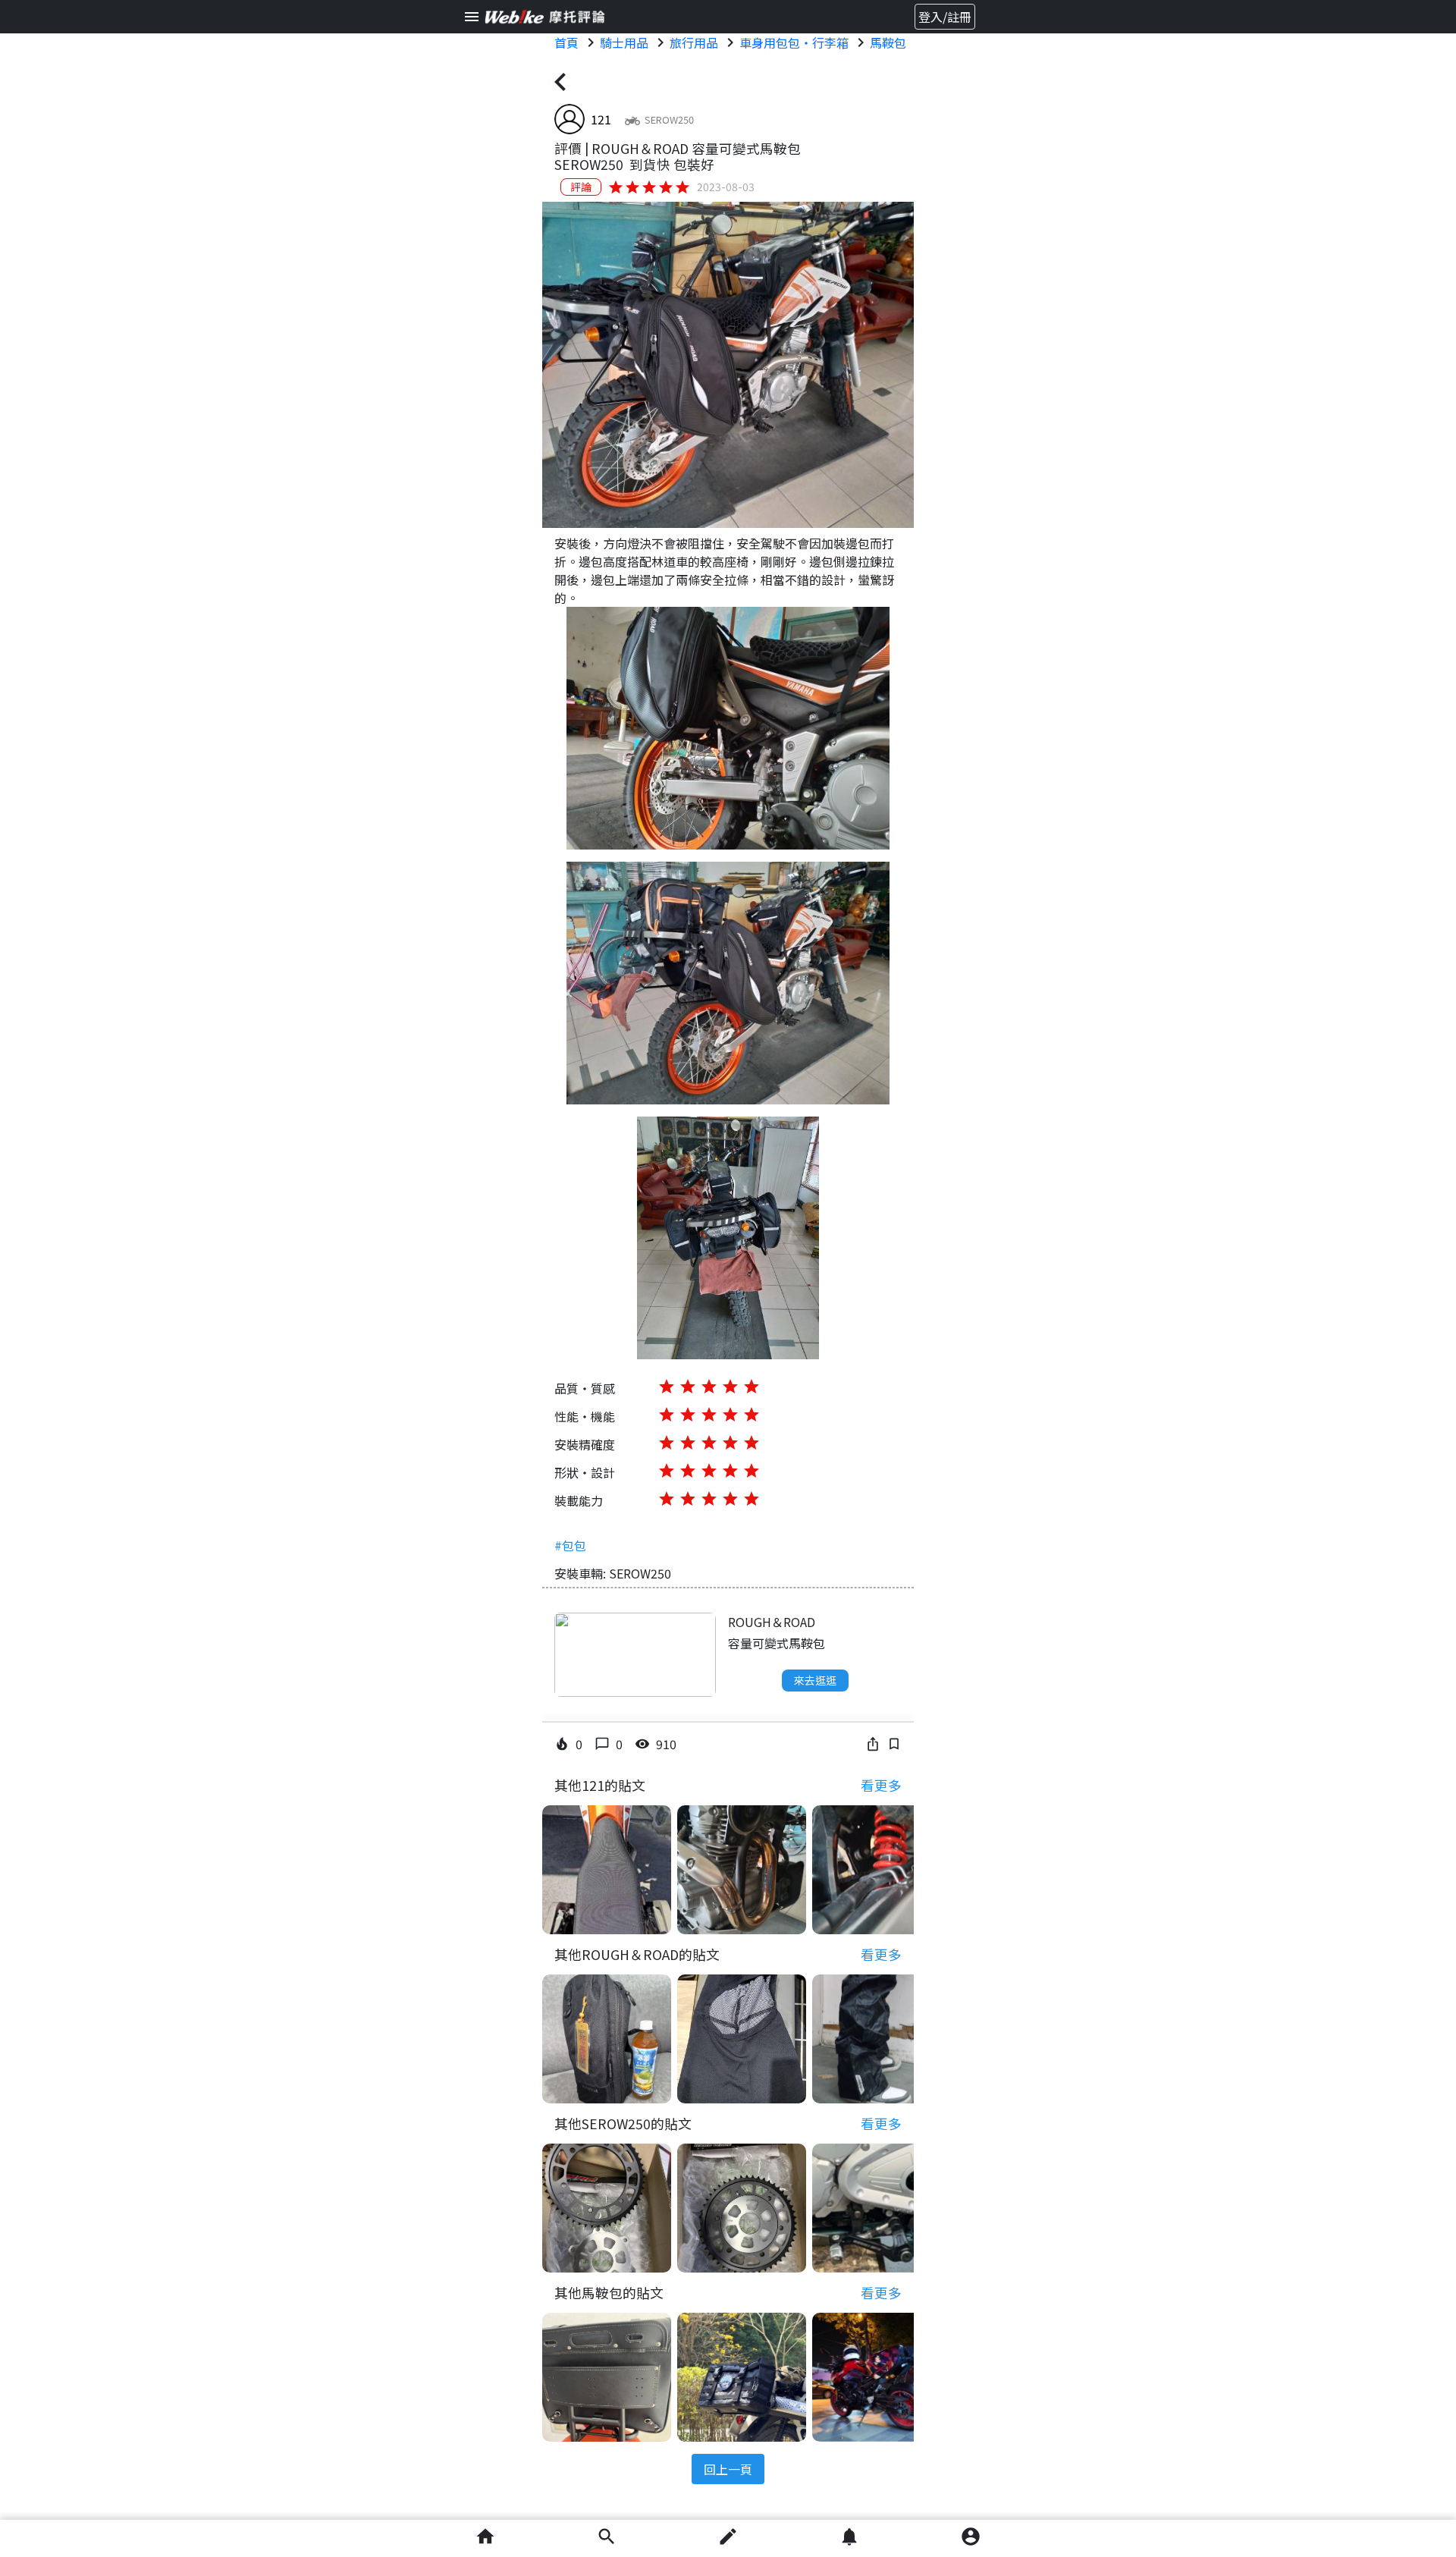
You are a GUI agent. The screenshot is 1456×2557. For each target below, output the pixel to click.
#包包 (570, 1545)
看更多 (881, 1785)
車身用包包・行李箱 (794, 42)
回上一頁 (728, 2469)
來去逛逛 (815, 1680)
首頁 (566, 42)
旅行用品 (694, 42)
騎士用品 (624, 42)
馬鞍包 (888, 42)
